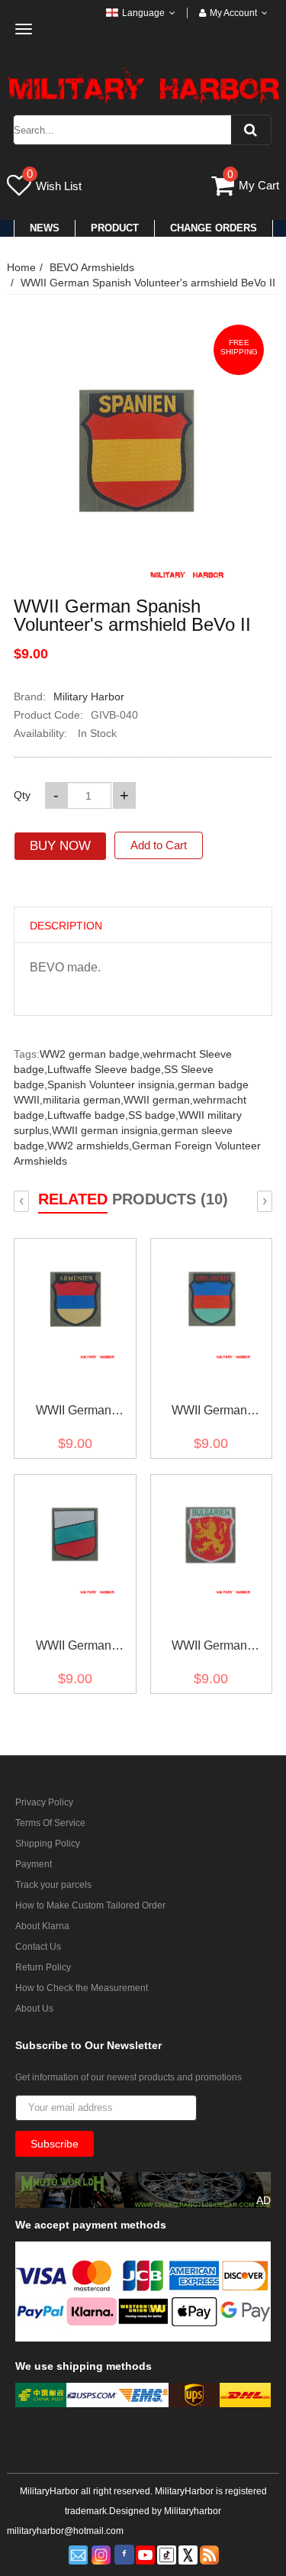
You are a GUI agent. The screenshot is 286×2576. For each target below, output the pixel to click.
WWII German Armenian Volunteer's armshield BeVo (73, 1413)
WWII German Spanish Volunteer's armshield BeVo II (148, 283)
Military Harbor (89, 697)
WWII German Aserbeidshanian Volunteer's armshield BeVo (209, 1413)
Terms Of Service (50, 1823)
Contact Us (38, 1947)
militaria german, (83, 1100)
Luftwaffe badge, (88, 1115)
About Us (34, 2009)
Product (115, 228)
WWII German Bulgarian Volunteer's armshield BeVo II (210, 1648)
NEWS (45, 228)
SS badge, (153, 1115)
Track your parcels (53, 1885)
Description (66, 926)
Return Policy (43, 1967)
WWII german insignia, (106, 1130)
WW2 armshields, (90, 1146)
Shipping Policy (48, 1844)
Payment (34, 1864)
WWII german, (158, 1100)
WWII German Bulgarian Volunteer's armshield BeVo (73, 1648)
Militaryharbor (193, 2511)
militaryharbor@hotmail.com (65, 2531)
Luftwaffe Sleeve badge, (106, 1069)
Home (21, 267)
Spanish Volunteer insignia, (112, 1084)
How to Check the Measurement (82, 1988)
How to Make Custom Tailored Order (90, 1905)
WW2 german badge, (91, 1054)
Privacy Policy (44, 1802)
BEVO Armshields (92, 267)
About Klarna (42, 1926)
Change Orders (214, 228)
